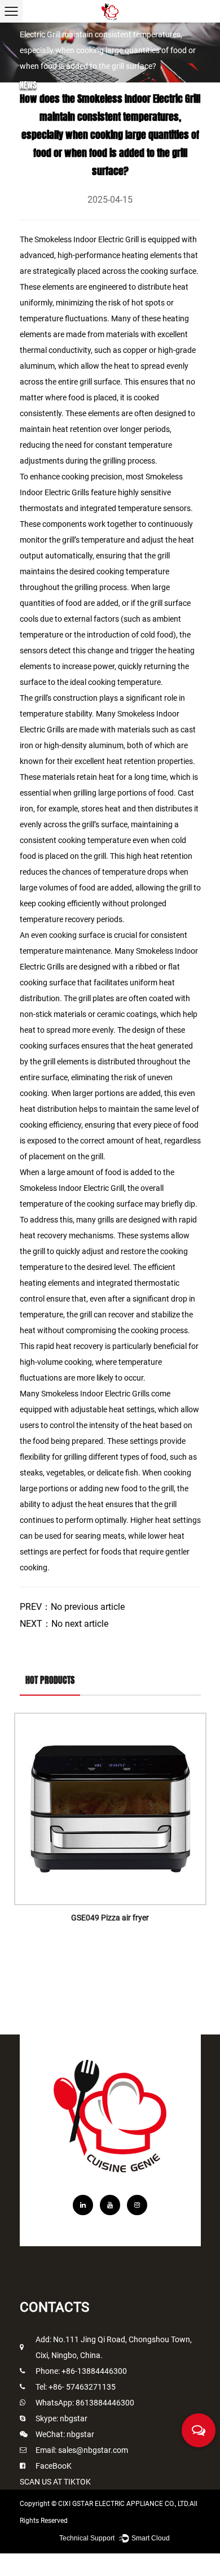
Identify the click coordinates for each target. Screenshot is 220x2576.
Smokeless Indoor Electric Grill (87, 239)
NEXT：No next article (64, 1624)
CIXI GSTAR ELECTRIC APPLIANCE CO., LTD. (124, 2504)
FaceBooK (54, 2466)
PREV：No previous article (72, 1607)
